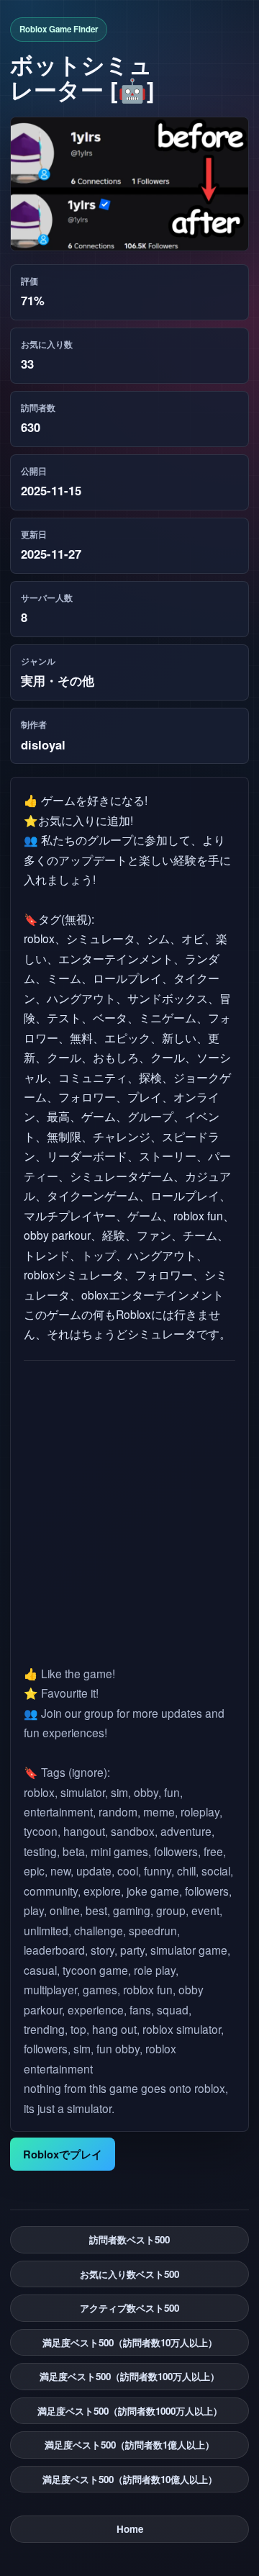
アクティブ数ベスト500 (129, 2308)
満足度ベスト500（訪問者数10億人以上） (130, 2479)
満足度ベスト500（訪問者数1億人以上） (129, 2445)
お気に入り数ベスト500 (129, 2274)
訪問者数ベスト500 (129, 2239)
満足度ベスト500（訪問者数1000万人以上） (130, 2411)
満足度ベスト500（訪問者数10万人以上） (130, 2342)
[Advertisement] (130, 1512)
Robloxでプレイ (63, 2154)
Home (130, 2529)
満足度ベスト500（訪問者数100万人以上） (129, 2376)
